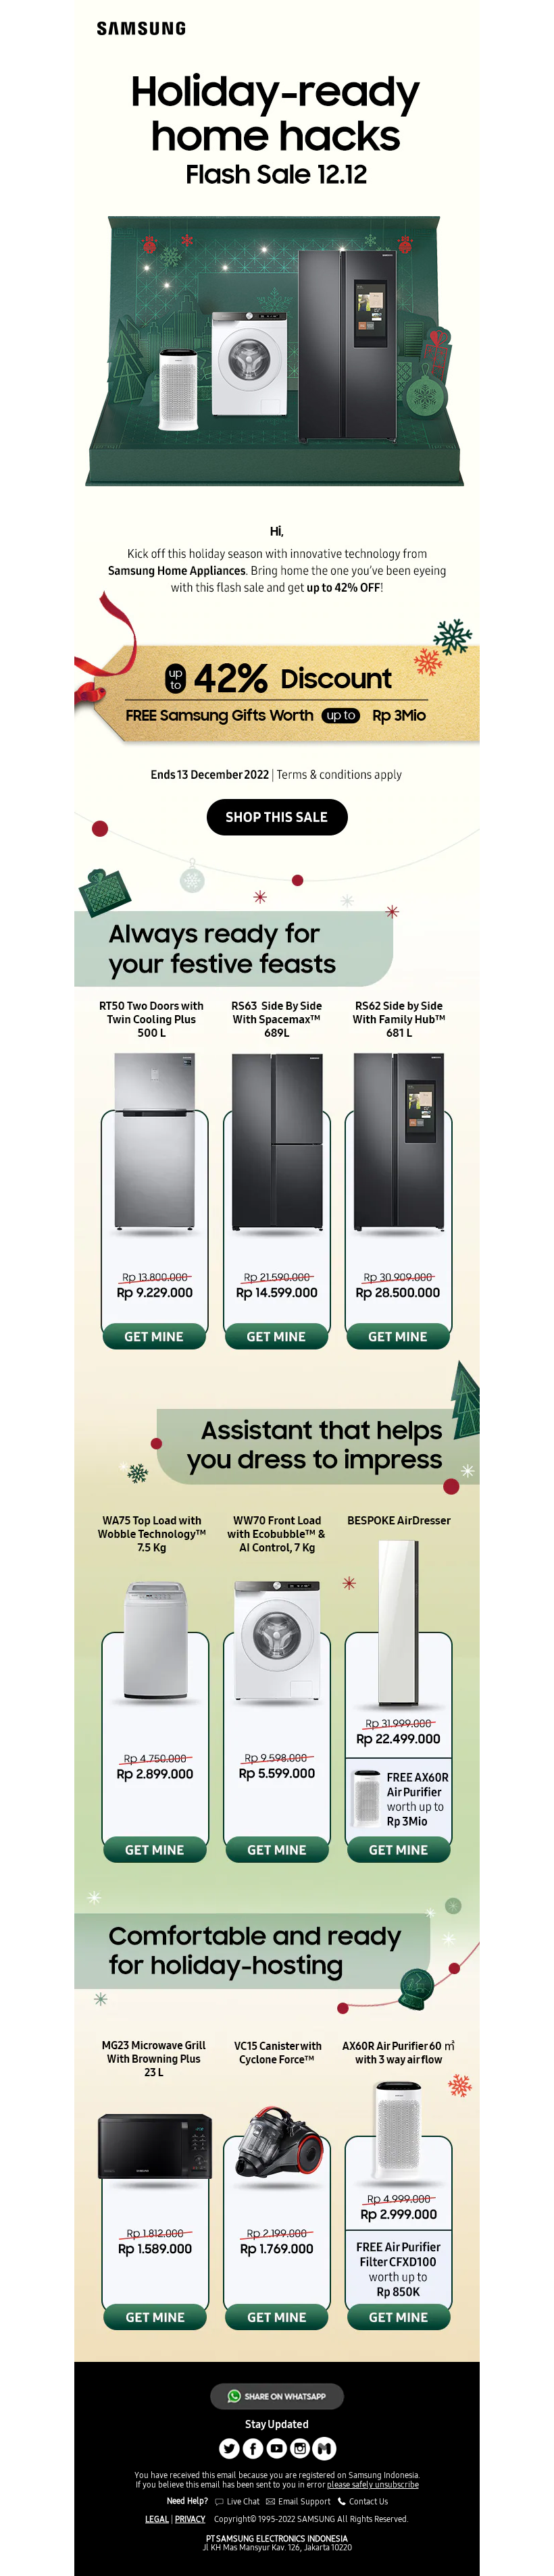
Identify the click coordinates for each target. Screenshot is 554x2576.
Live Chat (242, 2501)
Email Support (304, 2501)
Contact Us (368, 2501)
